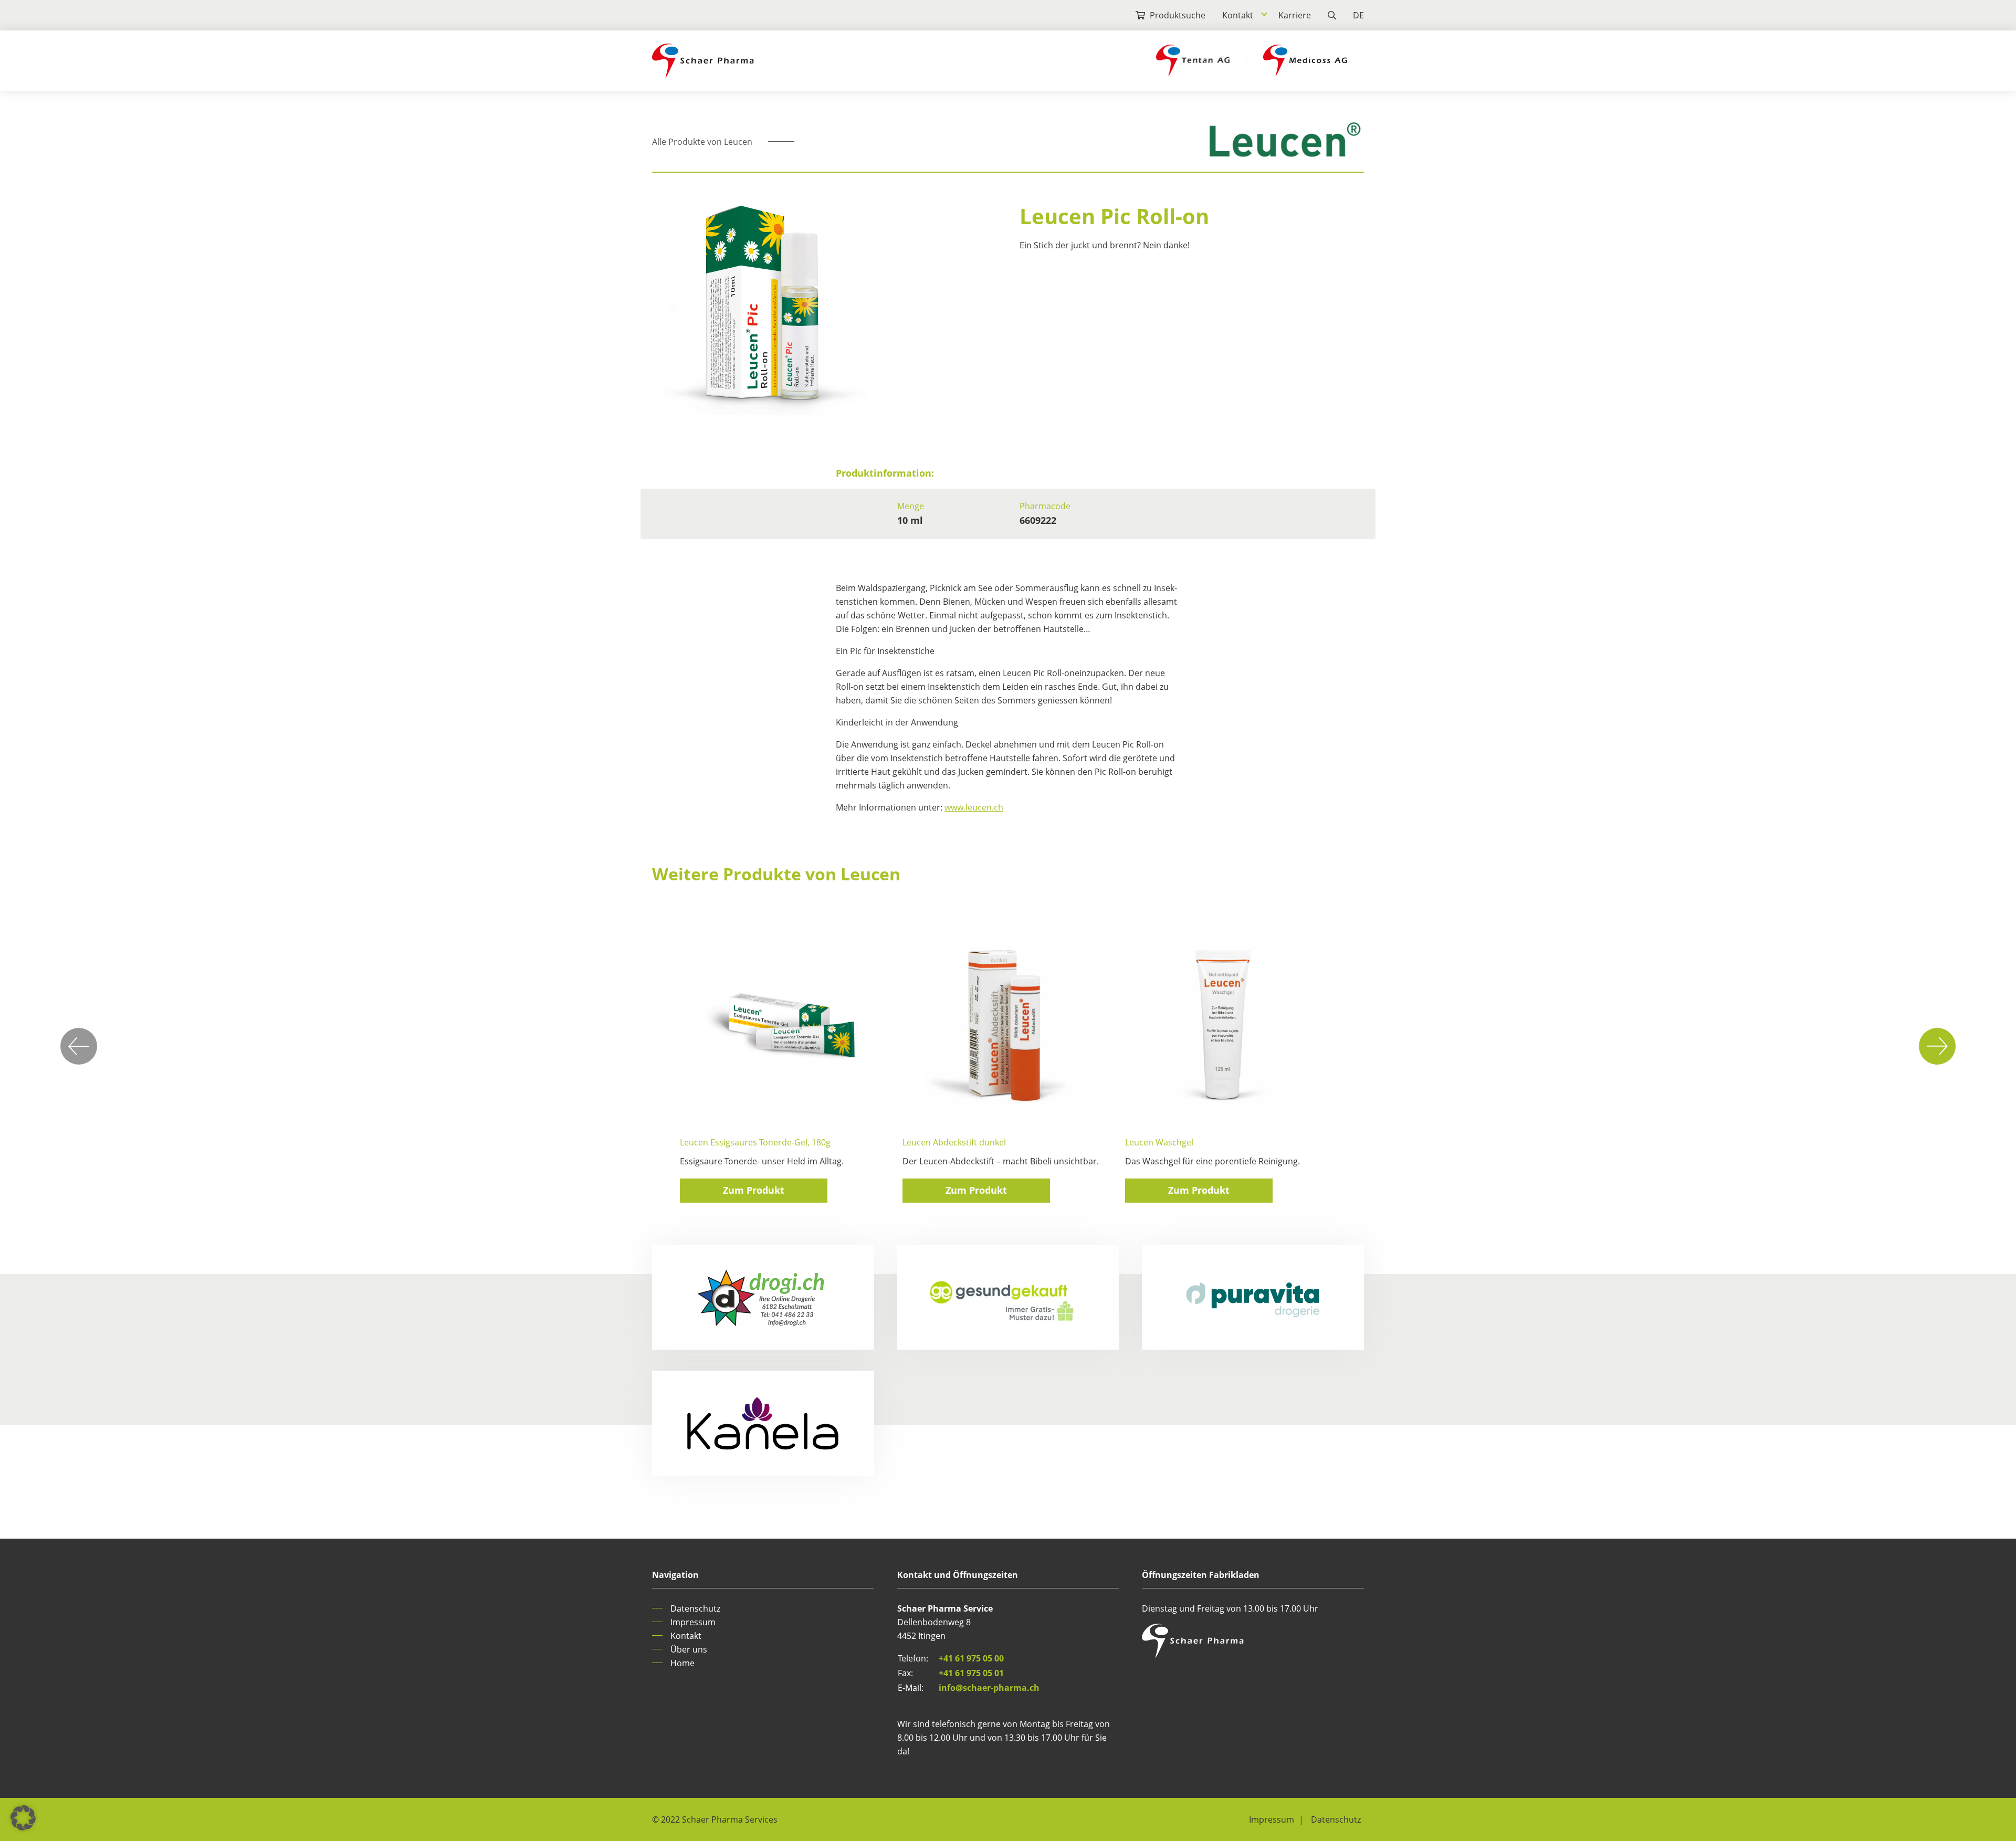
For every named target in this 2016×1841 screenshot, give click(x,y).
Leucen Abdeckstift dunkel (954, 1142)
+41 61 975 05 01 (971, 1673)
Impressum (693, 1622)
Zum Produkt (754, 1190)
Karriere (1295, 15)
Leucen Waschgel (1159, 1142)
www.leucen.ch (974, 807)
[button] (23, 1818)
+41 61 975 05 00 (971, 1658)
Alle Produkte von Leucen (702, 142)
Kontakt (1238, 15)
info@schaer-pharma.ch (989, 1688)
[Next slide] (1937, 1046)
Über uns (689, 1649)
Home (682, 1663)
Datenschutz (695, 1608)
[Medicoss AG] (1305, 60)
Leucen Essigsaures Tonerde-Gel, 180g (755, 1142)
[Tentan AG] (1193, 60)
